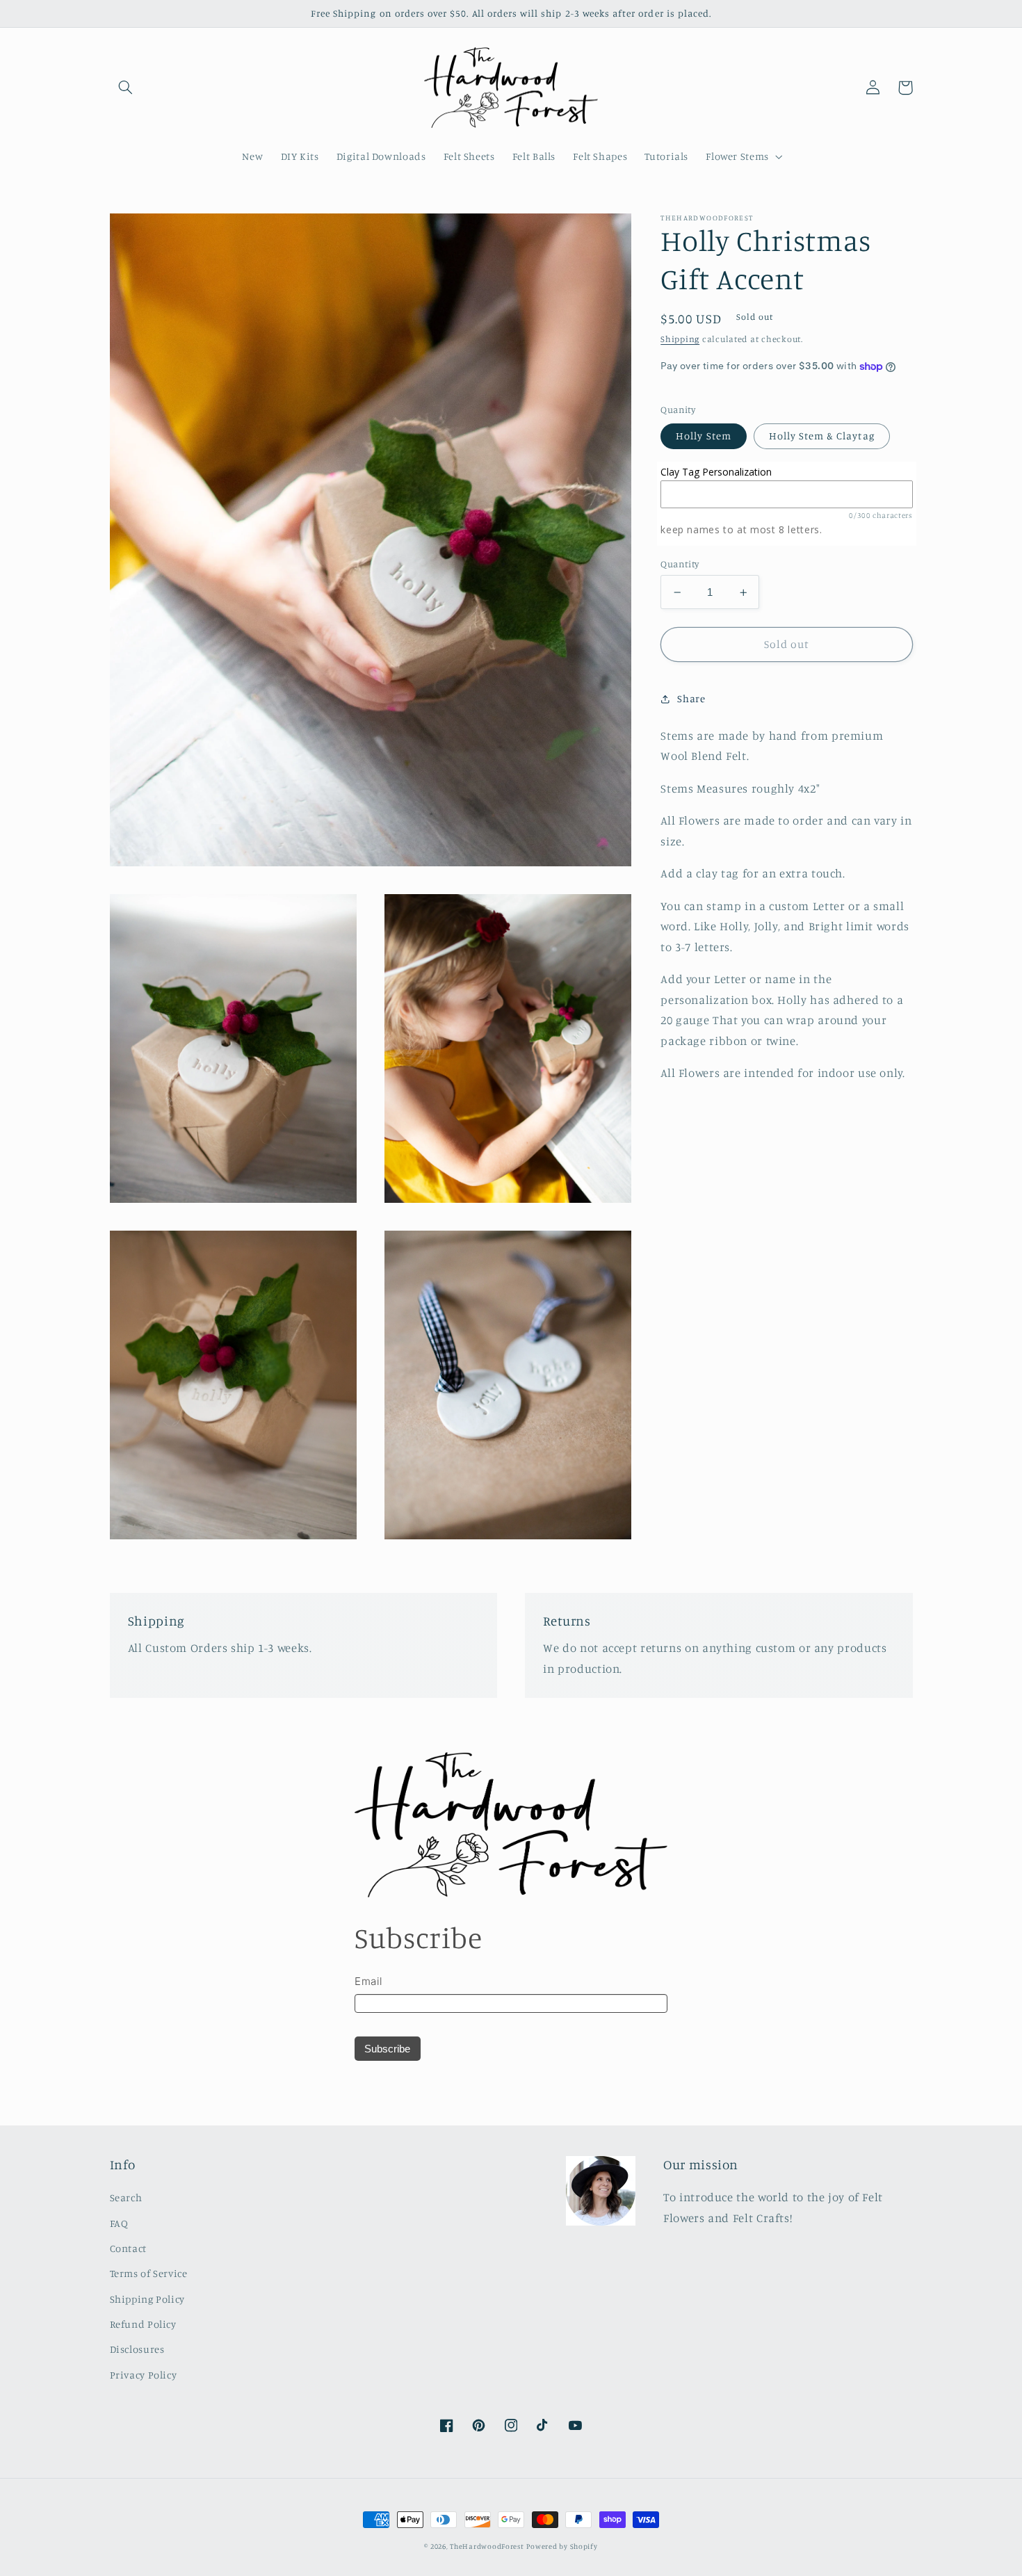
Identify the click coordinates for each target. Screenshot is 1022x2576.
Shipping (680, 340)
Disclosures (137, 2349)
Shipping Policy (147, 2299)
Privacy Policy (144, 2375)
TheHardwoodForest (487, 2546)
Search (126, 2197)
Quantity (680, 564)
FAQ (119, 2223)
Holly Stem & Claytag (822, 436)
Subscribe (387, 2049)
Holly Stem (704, 436)
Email (368, 1981)
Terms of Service (149, 2273)
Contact (128, 2248)
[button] (126, 88)
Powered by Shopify (562, 2546)
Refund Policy (143, 2324)
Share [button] (691, 698)
